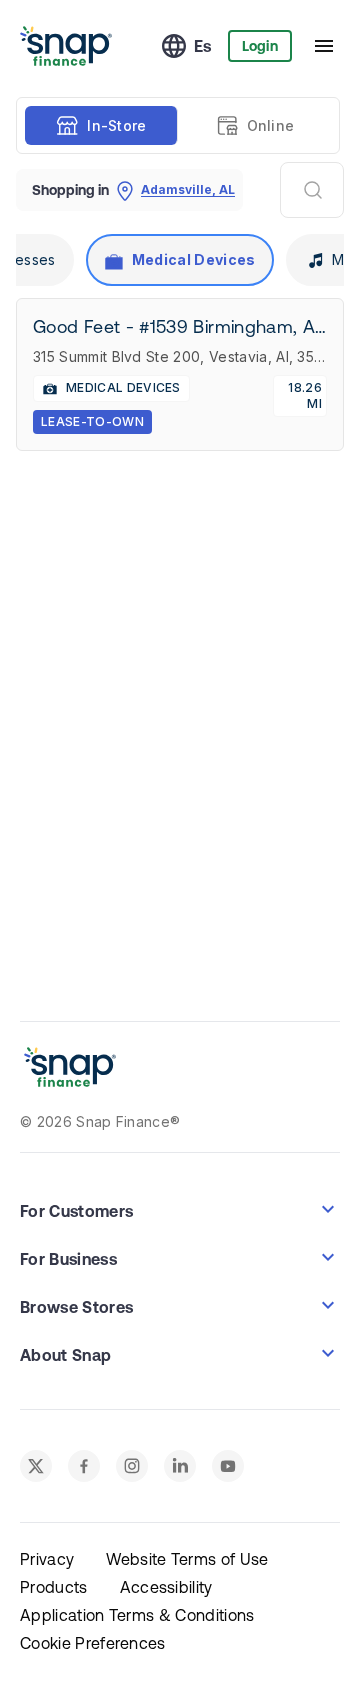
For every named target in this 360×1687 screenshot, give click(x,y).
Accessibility (166, 1587)
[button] (180, 1209)
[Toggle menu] (324, 46)
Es (203, 46)
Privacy (47, 1559)
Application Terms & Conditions (137, 1615)
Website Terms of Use (187, 1559)
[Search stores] (312, 190)
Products (54, 1587)
